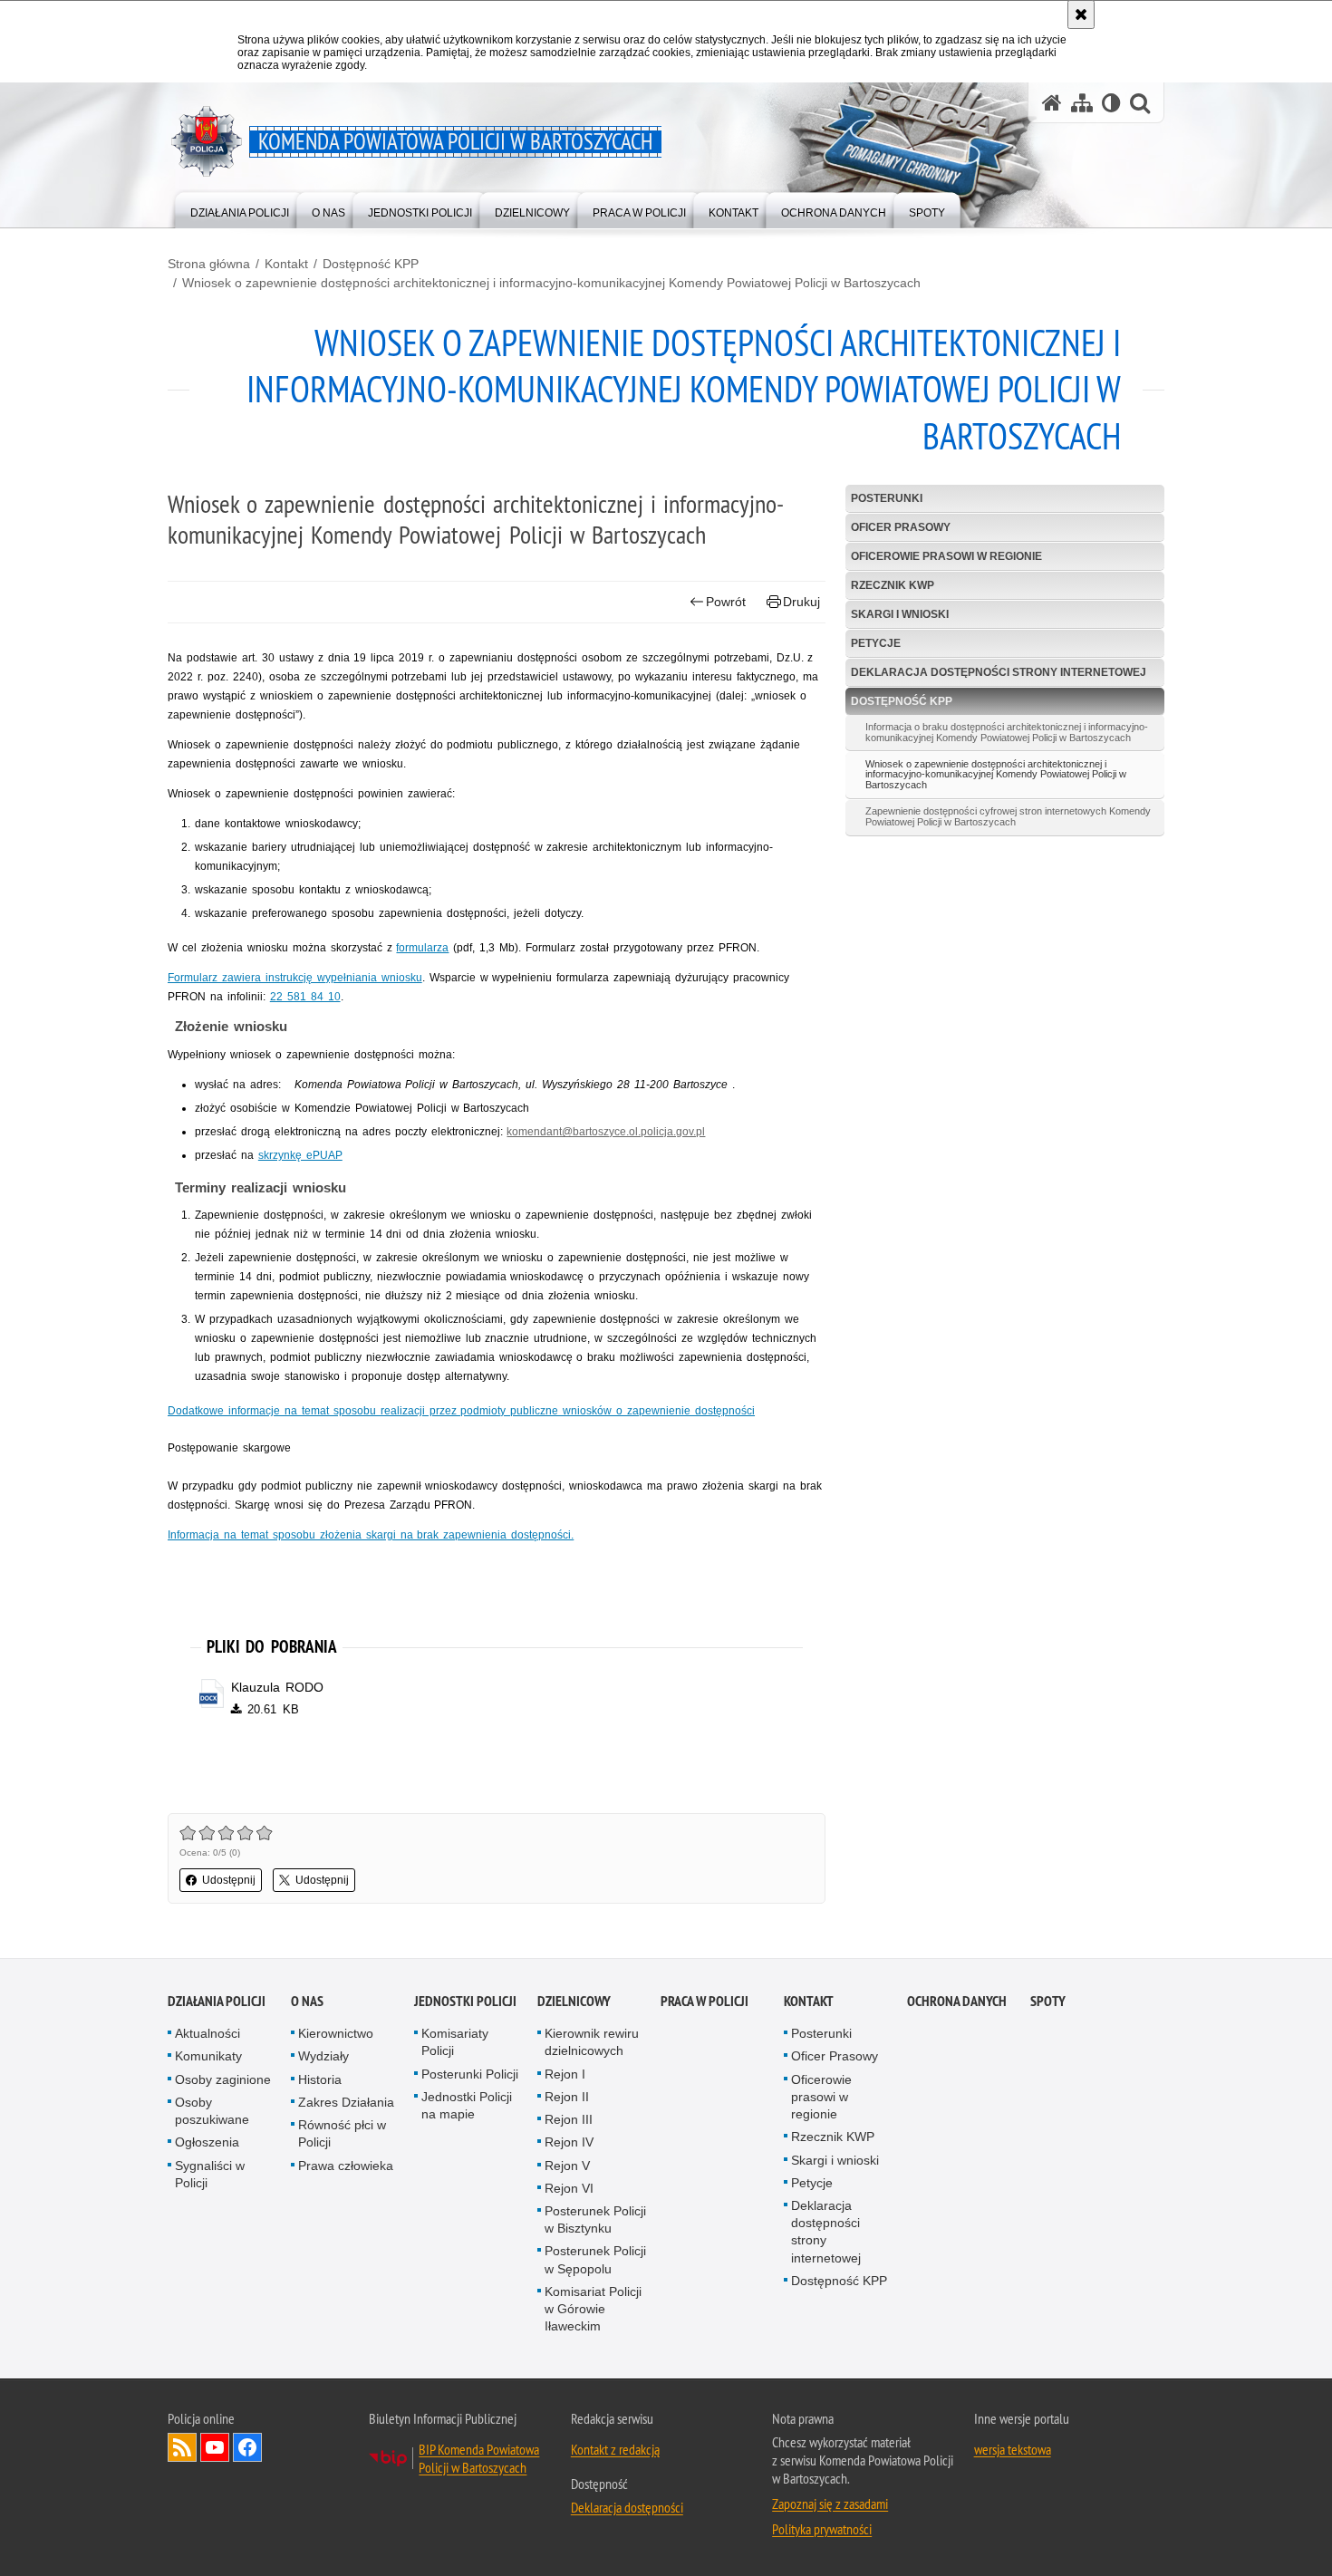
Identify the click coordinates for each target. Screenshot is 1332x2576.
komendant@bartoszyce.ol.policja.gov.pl (606, 1132)
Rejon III (569, 2119)
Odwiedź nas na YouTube (215, 2447)
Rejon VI (569, 2188)
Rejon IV (569, 2142)
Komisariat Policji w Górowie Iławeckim (593, 2309)
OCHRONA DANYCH (957, 2001)
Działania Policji (217, 2001)
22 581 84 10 (305, 997)
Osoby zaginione (223, 2079)
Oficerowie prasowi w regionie (946, 556)
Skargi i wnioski (900, 614)
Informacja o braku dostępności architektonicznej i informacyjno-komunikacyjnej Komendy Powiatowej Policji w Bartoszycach (1007, 732)
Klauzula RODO (277, 1687)
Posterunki (887, 498)
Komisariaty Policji (455, 2042)
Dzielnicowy (574, 2001)
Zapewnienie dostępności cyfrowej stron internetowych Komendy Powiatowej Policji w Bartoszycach (1008, 816)
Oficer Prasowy (901, 527)
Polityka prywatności (822, 2529)
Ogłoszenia (207, 2142)
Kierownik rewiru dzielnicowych (592, 2042)
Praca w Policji (705, 2001)
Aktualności (208, 2033)
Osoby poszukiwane (212, 2111)
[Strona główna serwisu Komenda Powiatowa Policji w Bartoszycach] (1052, 103)
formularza (422, 948)
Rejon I (565, 2074)
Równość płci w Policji (342, 2133)
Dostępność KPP (371, 264)
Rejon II (567, 2097)
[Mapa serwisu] (1082, 103)
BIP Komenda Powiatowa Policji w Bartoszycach (479, 2458)
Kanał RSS (182, 2447)
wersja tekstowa (1013, 2449)
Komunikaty (208, 2056)
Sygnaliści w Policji (210, 2174)
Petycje (876, 643)
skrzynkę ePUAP (300, 1155)
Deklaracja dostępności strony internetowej (999, 672)
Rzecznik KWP (893, 585)
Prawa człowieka (346, 2166)
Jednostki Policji (465, 2001)
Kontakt (286, 264)
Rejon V (567, 2166)
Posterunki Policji (470, 2074)
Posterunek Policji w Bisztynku (595, 2219)
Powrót (726, 602)
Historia (320, 2079)
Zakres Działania (346, 2102)
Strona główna (209, 264)
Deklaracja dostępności (627, 2507)
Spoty (1048, 2001)
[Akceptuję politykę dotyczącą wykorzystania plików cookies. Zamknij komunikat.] (1081, 14)
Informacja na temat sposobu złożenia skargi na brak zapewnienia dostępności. (371, 1535)
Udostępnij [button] (229, 1880)
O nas (307, 2001)
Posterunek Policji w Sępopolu (595, 2259)
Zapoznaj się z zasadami (830, 2504)
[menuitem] (240, 209)
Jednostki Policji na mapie (467, 2105)
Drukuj (801, 602)
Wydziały (323, 2056)
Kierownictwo (336, 2033)
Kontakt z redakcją (615, 2449)
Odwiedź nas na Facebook (247, 2447)
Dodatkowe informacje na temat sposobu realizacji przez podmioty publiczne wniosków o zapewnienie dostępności (461, 1411)
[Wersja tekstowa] (1111, 103)
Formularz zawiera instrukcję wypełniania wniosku (295, 978)
